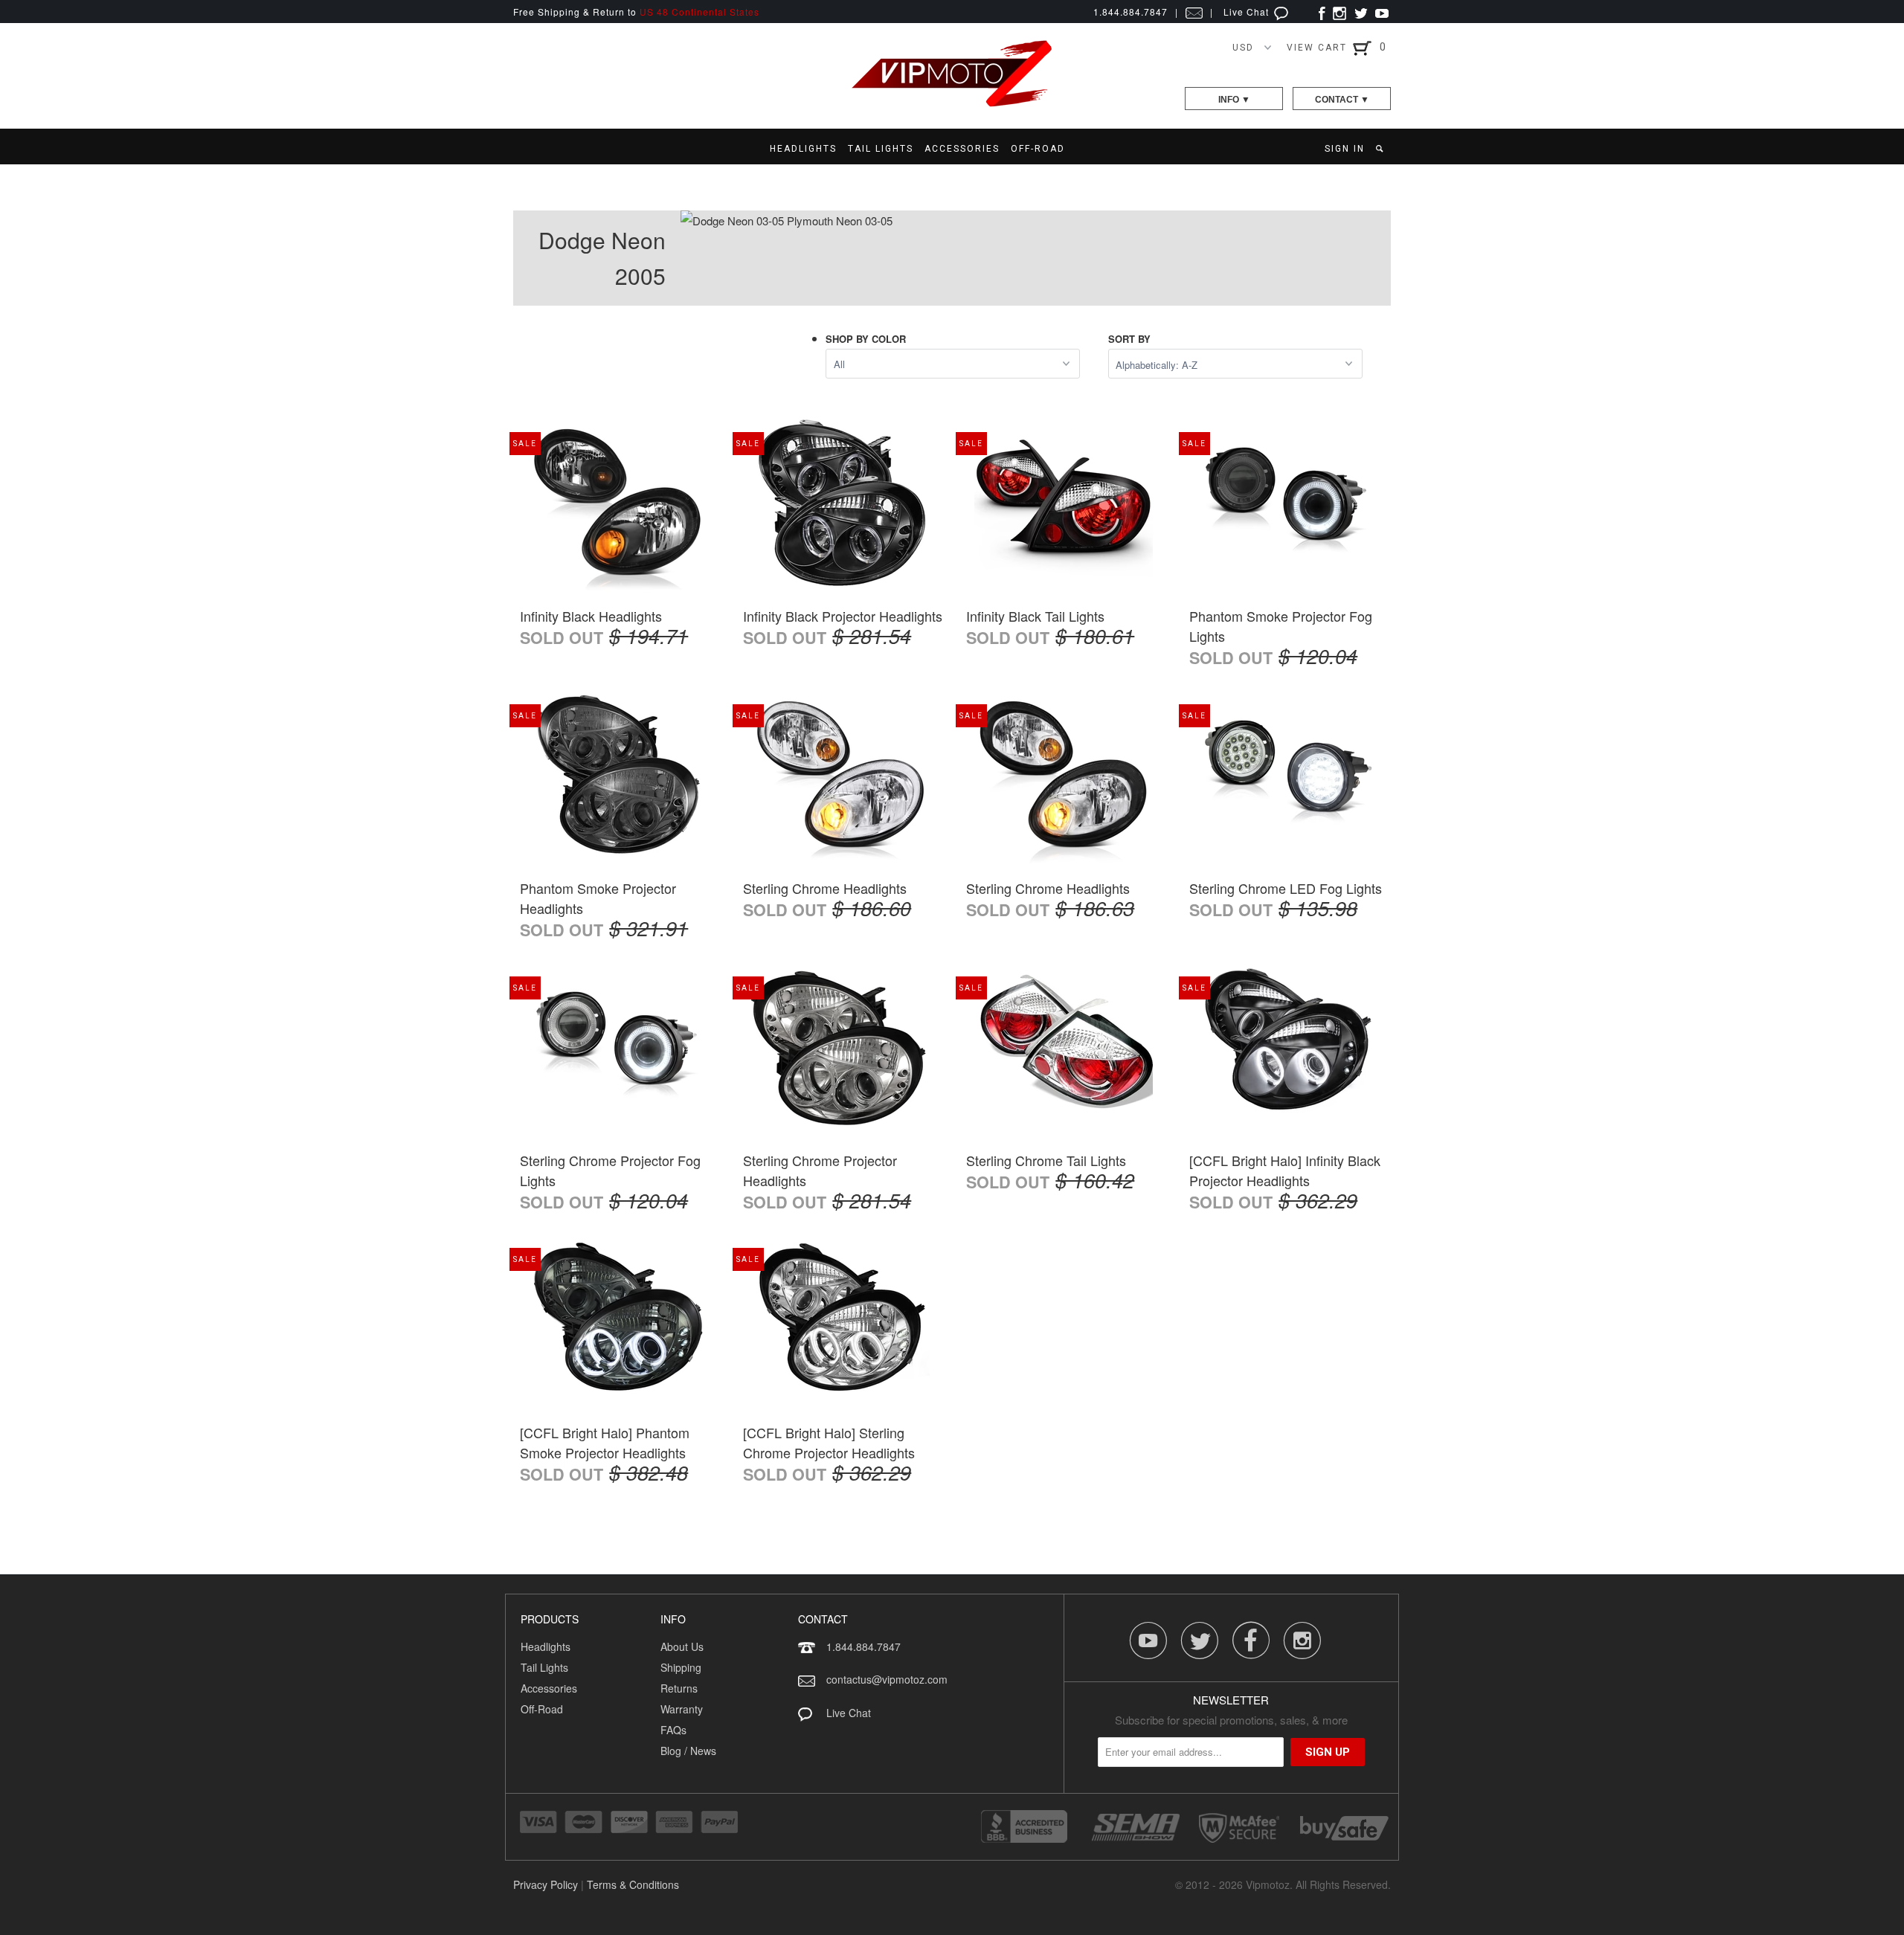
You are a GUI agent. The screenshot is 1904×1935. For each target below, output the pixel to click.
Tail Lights (544, 1667)
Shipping (681, 1667)
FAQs (673, 1730)
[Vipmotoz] (952, 104)
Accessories (549, 1688)
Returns (679, 1688)
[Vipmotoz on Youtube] (1382, 12)
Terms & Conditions (633, 1884)
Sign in (1345, 149)
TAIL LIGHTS (881, 149)
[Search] (1381, 149)
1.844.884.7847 (863, 1646)
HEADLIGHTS (803, 149)
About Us (682, 1646)
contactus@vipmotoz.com (887, 1679)
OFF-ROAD (1038, 149)
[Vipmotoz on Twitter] (1361, 12)
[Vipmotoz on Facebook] (1322, 12)
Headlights (546, 1646)
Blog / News (688, 1751)
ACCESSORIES (962, 149)
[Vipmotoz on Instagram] (1339, 12)
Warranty (682, 1709)
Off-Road (542, 1709)
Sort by (1129, 339)
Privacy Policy (546, 1884)
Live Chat (1248, 12)
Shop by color (866, 339)
